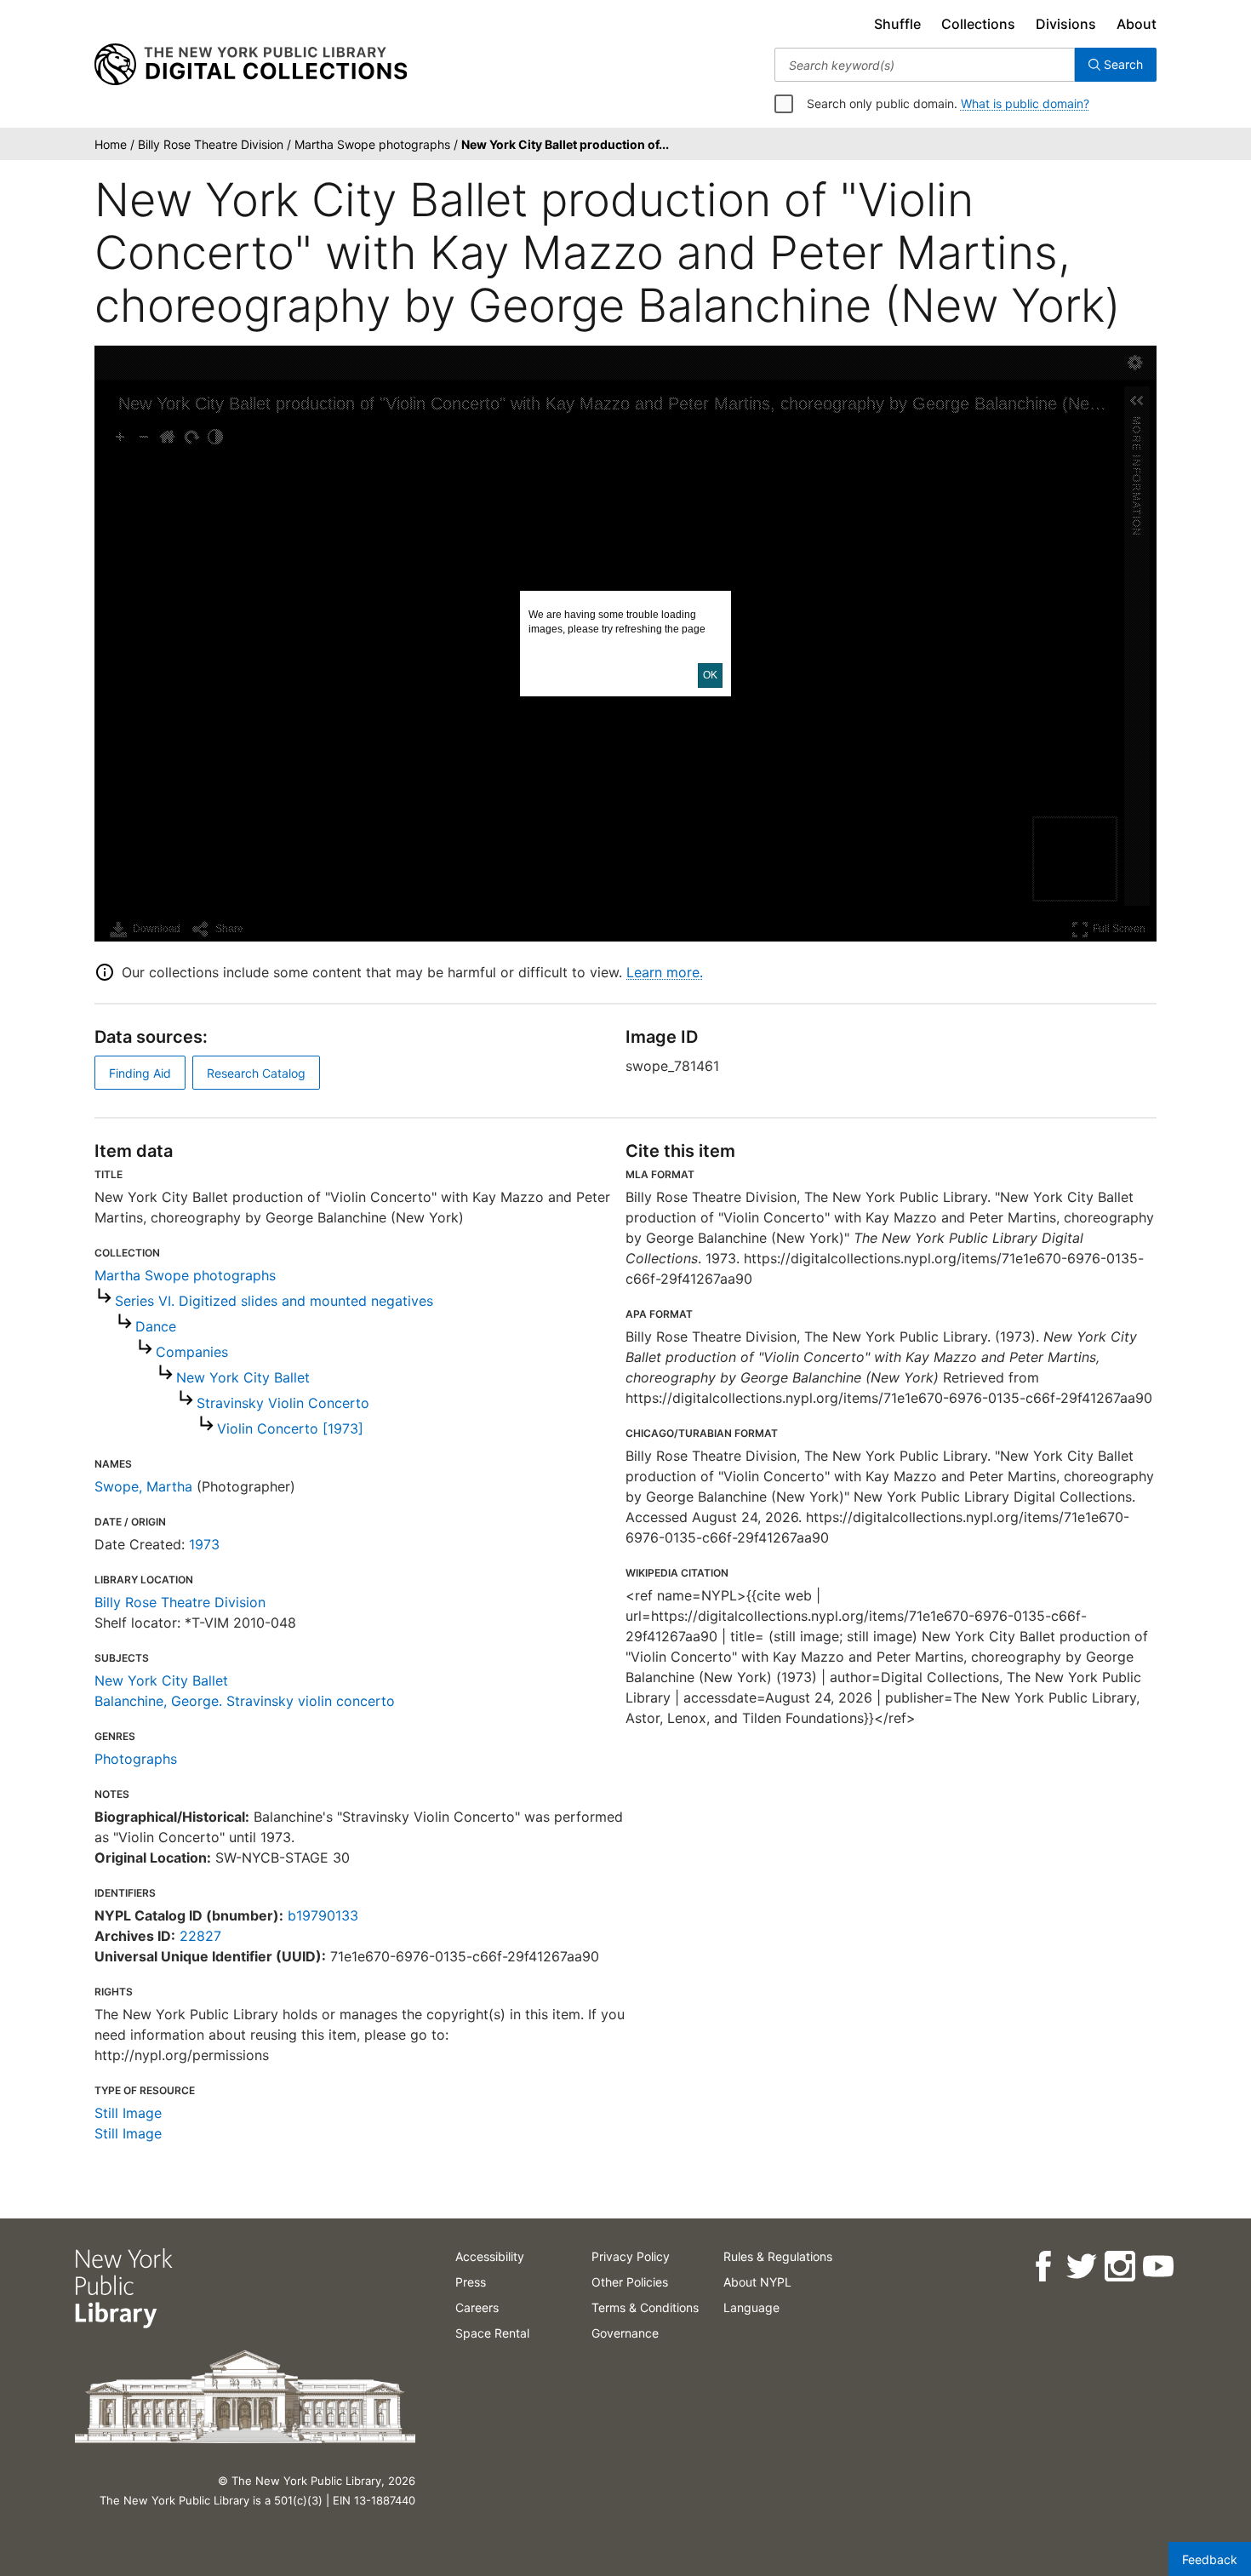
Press (471, 2282)
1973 (204, 1544)
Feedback (1210, 2559)
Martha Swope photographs (185, 1275)
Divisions (1066, 24)
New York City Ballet (243, 1377)
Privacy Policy (631, 2256)
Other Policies (630, 2282)
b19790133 (323, 1915)
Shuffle (897, 24)
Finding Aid (140, 1073)
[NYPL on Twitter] (1080, 2267)
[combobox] (925, 65)
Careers (477, 2307)
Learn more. (665, 972)
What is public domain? (1025, 103)
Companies (192, 1352)
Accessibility (490, 2256)
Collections (978, 24)
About (1137, 24)
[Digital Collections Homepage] (251, 65)
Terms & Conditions (645, 2307)
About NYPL (757, 2282)
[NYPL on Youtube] (1157, 2267)
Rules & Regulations (778, 2256)
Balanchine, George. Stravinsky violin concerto (245, 1701)
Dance (156, 1326)
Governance (625, 2333)
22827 (200, 1936)
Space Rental (492, 2333)
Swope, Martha (143, 1486)
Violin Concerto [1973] (290, 1428)
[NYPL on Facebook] (1042, 2267)
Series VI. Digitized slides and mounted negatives (274, 1301)
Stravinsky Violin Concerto (283, 1403)
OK (710, 675)
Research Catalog (256, 1073)
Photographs (136, 1759)
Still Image (128, 2113)
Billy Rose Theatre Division (180, 1602)
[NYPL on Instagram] (1119, 2267)
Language (751, 2307)
